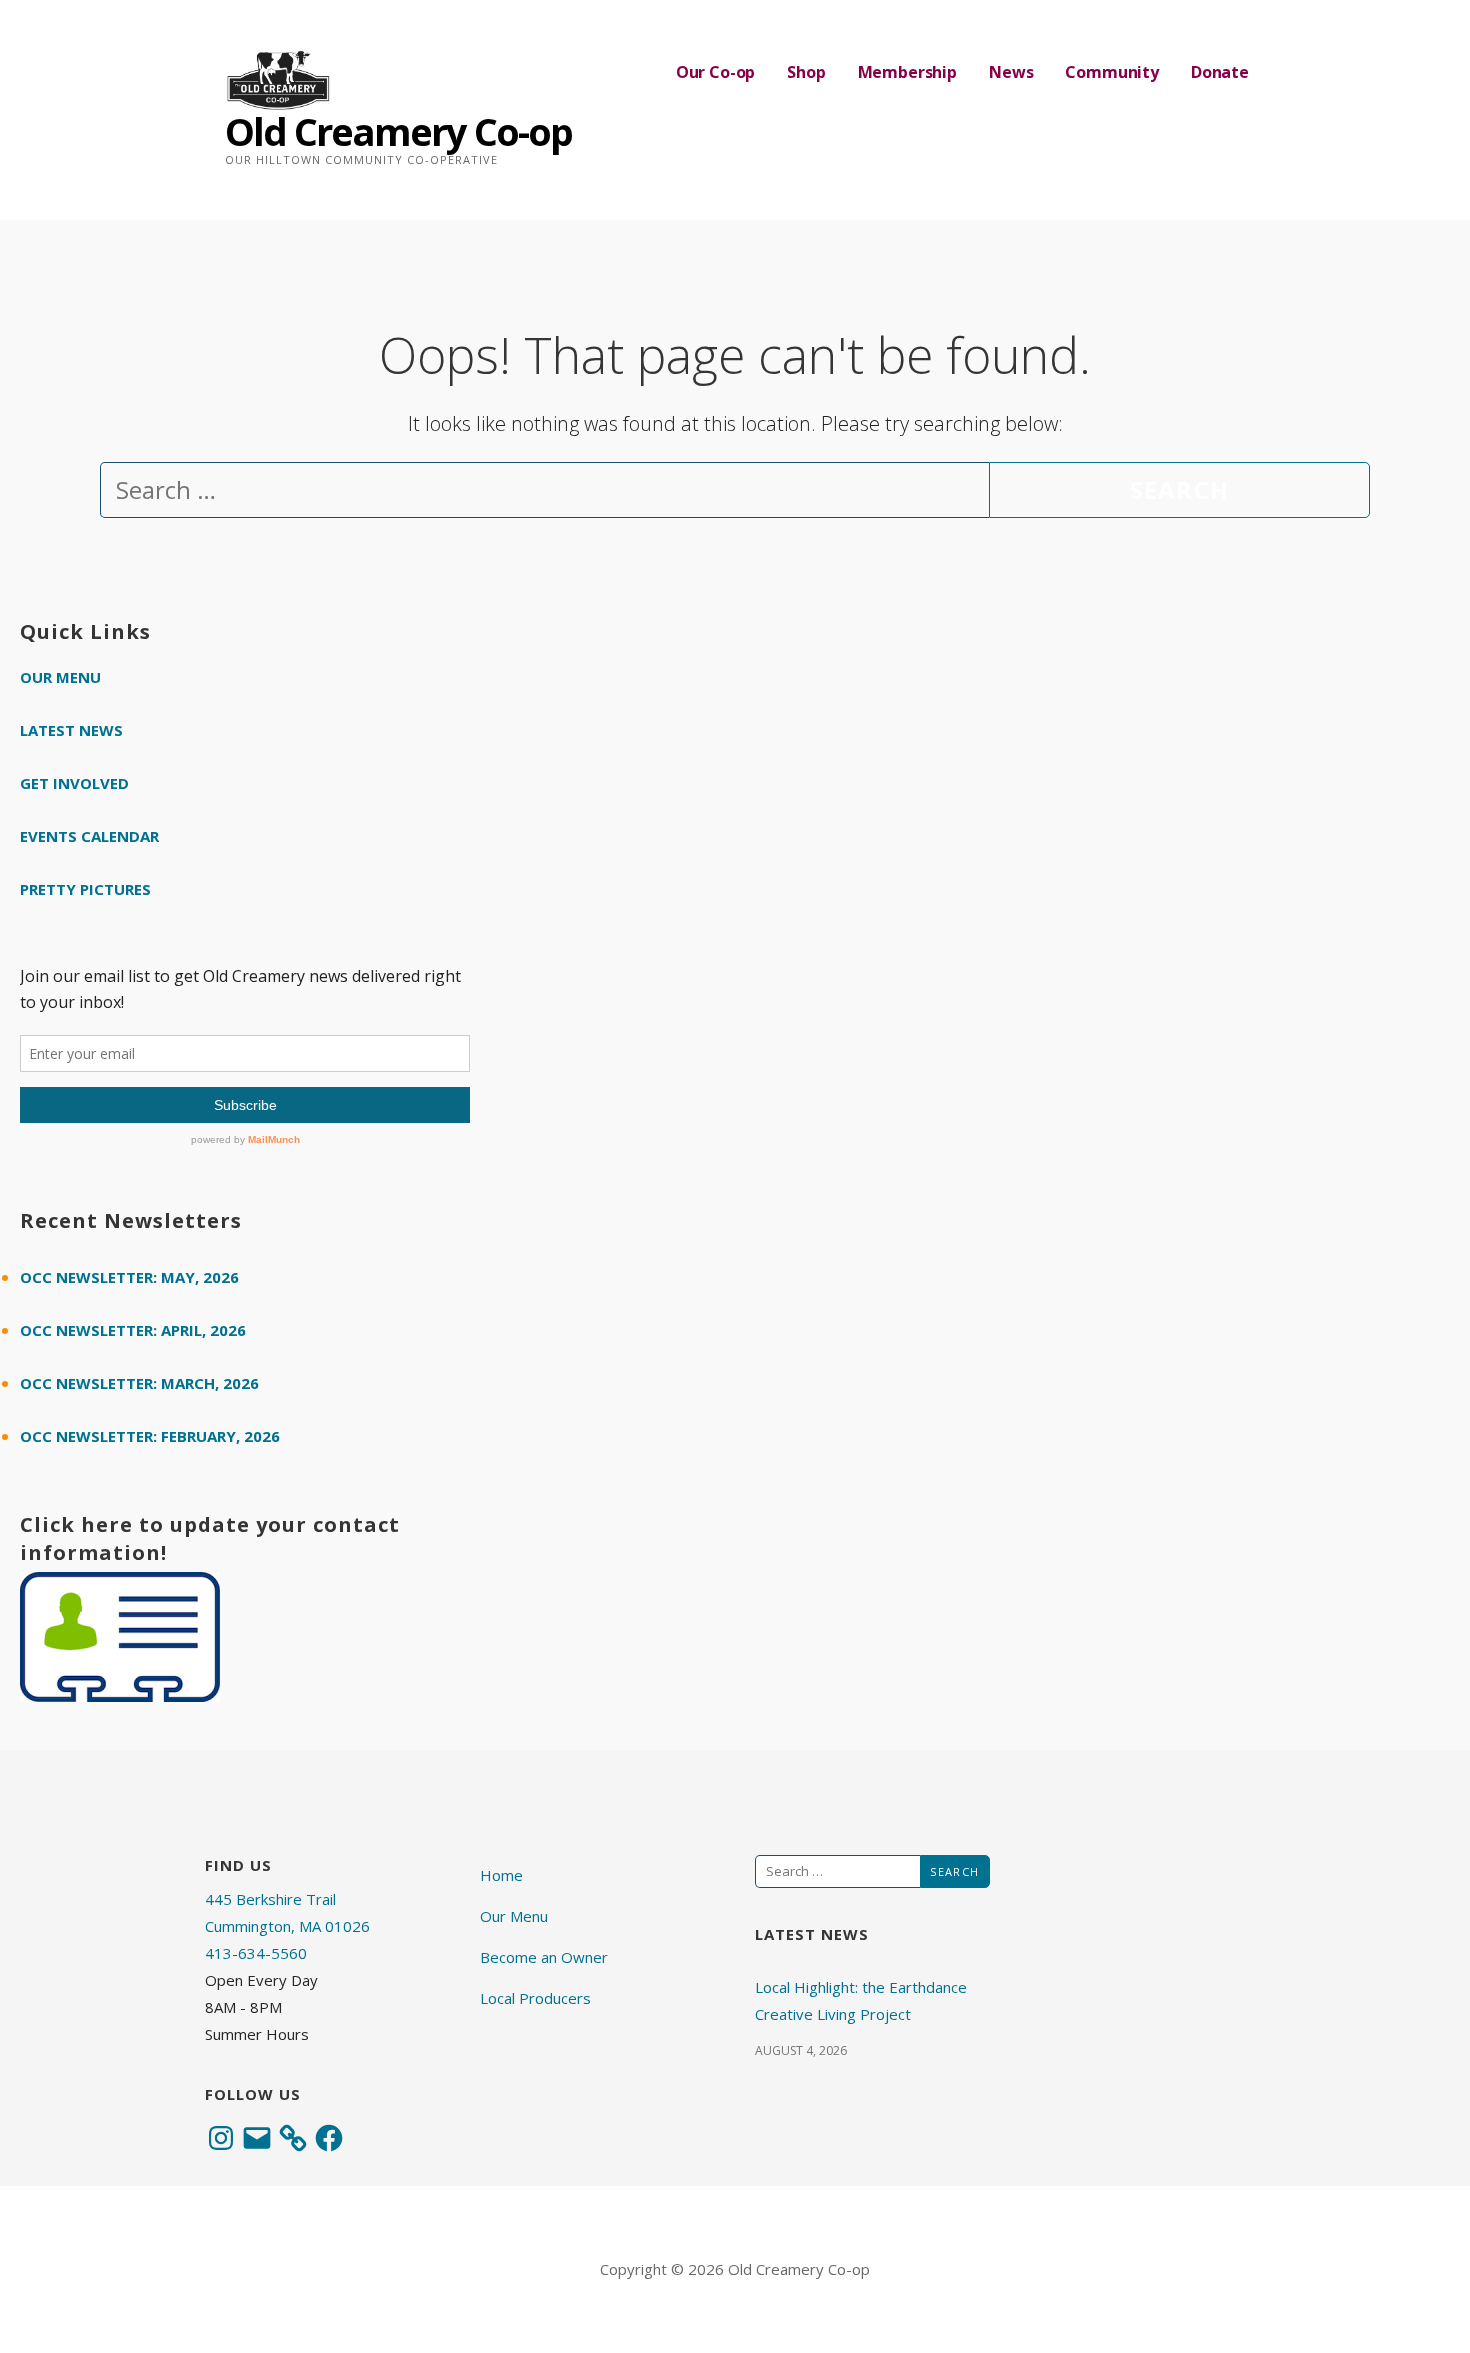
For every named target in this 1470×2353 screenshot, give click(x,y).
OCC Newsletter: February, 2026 (150, 1436)
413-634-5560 (256, 1953)
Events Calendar (89, 836)
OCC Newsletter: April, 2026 (133, 1330)
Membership (907, 72)
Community (1112, 72)
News (1011, 72)
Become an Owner (544, 1957)
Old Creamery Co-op (398, 131)
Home (501, 1875)
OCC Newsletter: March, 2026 (139, 1383)
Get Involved (74, 783)
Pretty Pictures (85, 889)
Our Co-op (716, 72)
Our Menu (60, 677)
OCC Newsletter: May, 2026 (129, 1277)
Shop (806, 72)
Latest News (71, 730)
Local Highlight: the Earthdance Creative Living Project (861, 2000)
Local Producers (535, 1998)
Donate (1220, 72)
